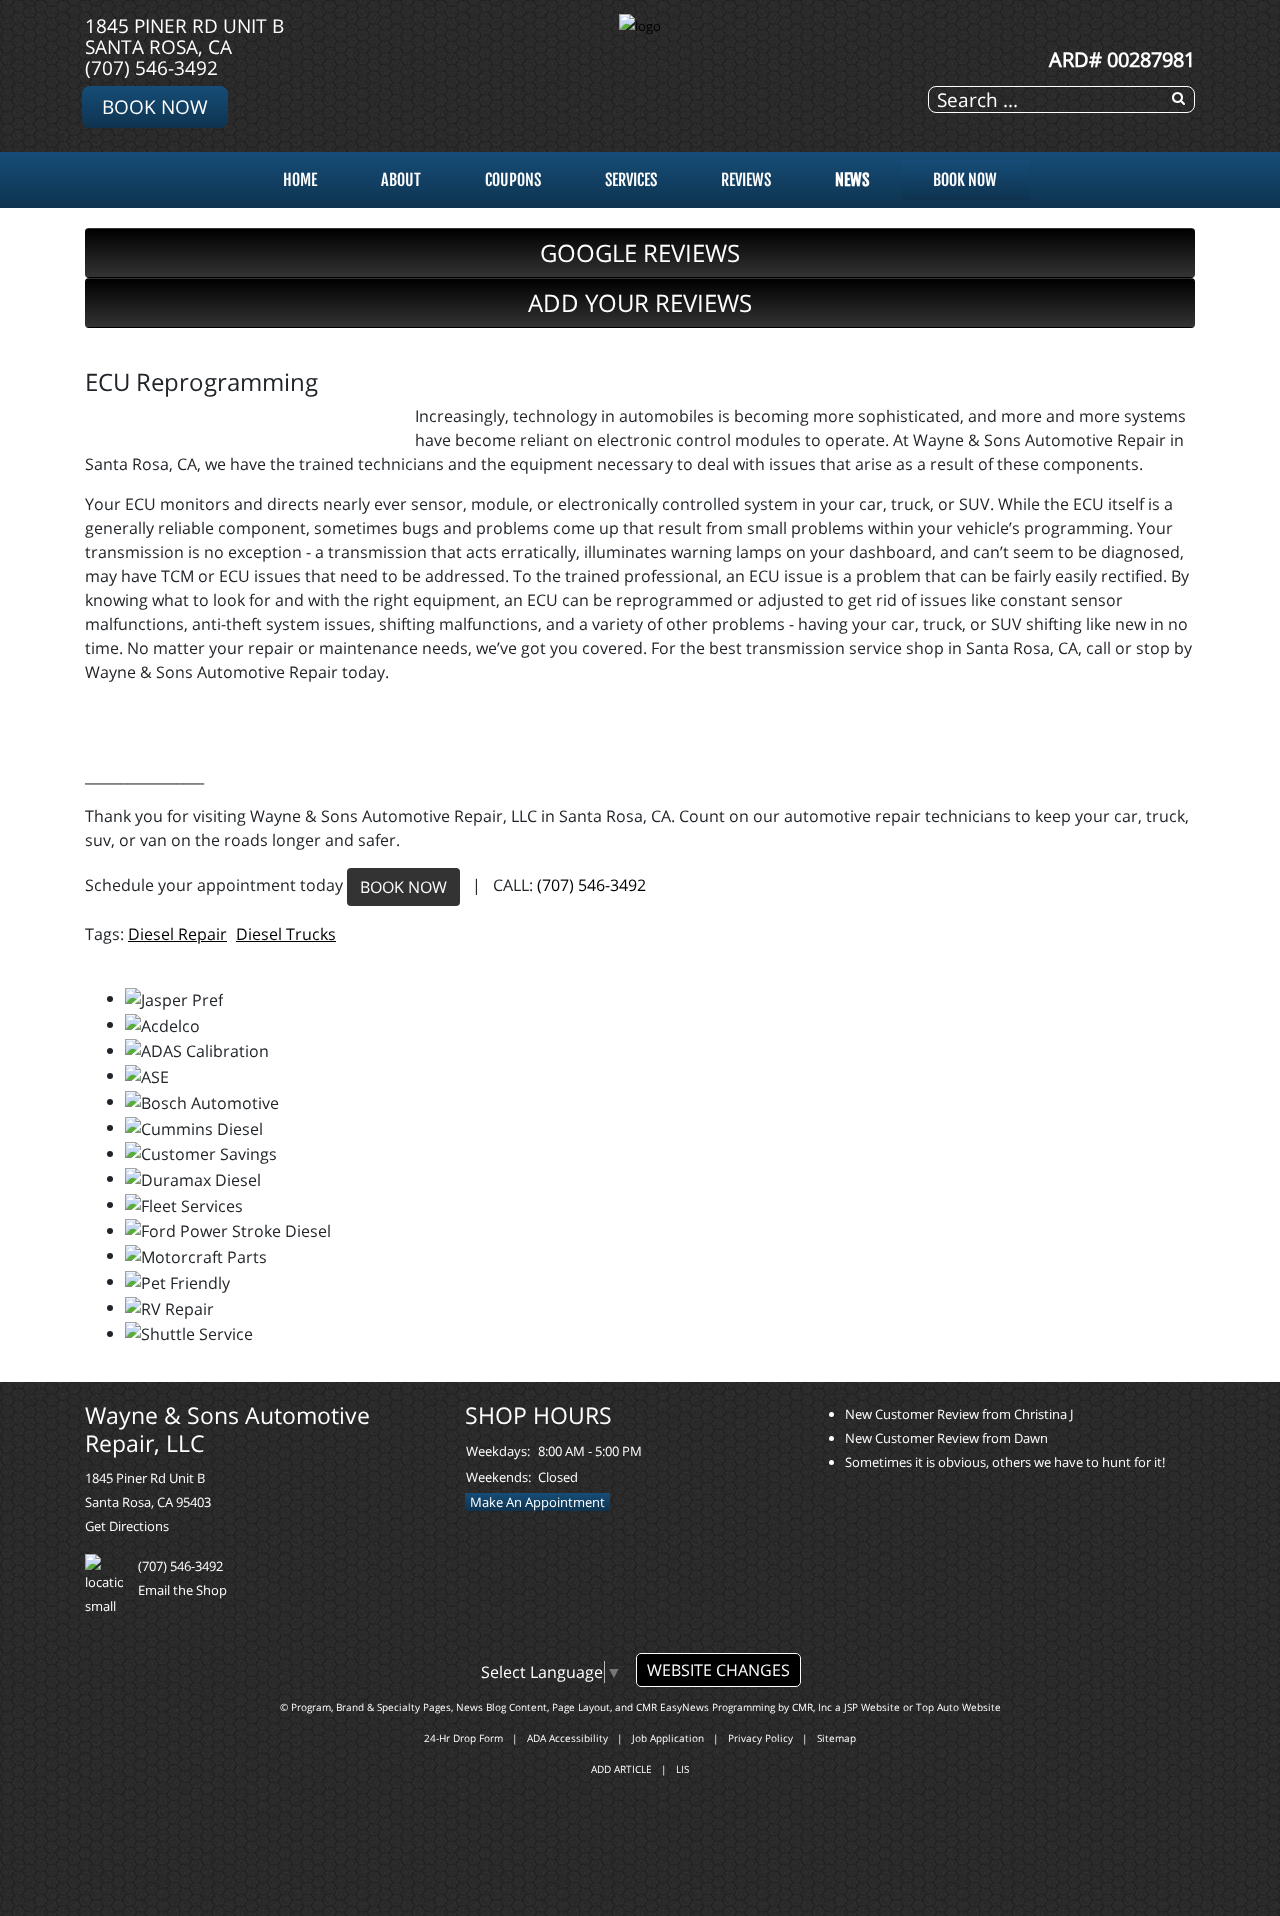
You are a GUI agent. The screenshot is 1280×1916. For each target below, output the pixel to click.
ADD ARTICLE (621, 1769)
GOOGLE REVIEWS (640, 252)
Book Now (155, 106)
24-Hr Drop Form (463, 1738)
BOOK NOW (403, 887)
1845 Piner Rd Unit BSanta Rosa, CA (184, 36)
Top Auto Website (958, 1707)
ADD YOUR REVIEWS (640, 302)
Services (631, 180)
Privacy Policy (760, 1738)
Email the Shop (182, 1590)
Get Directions (127, 1526)
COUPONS (513, 180)
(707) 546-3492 (151, 67)
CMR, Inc (812, 1707)
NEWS (852, 180)
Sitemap (836, 1738)
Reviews (746, 180)
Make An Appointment (537, 1502)
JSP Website (872, 1707)
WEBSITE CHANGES (718, 1670)
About (401, 180)
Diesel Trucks (286, 934)
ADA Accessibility (567, 1738)
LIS (682, 1769)
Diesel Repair (177, 934)
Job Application (668, 1738)
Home (300, 180)
